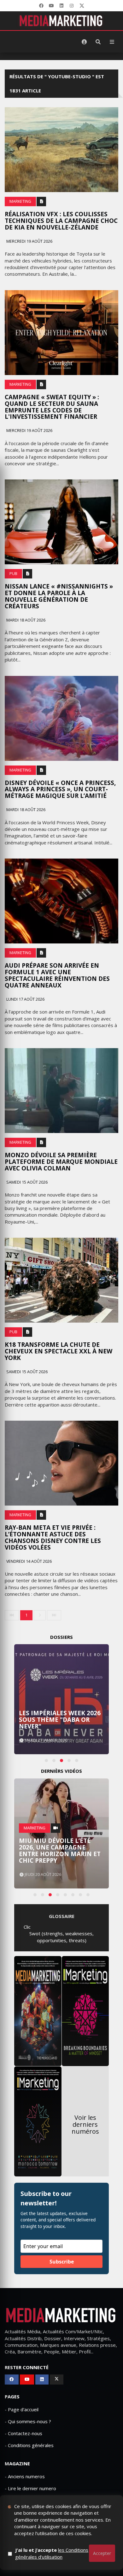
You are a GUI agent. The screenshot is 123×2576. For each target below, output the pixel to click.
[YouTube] (51, 6)
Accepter (102, 2553)
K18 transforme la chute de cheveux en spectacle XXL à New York (59, 1351)
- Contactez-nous (23, 2433)
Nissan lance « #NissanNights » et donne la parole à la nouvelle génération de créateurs (59, 596)
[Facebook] (41, 6)
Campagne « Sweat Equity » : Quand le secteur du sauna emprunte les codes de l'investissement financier (52, 407)
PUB (13, 574)
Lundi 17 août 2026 (25, 999)
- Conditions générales (29, 2445)
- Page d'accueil (22, 2409)
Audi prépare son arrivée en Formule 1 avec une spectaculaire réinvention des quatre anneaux (57, 975)
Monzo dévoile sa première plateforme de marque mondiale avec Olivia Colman (61, 1162)
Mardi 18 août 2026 (25, 620)
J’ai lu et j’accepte (52, 2553)
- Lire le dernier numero (30, 2488)
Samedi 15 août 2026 (26, 1182)
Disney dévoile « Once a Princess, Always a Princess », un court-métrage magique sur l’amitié (60, 789)
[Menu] (112, 42)
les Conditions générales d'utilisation (52, 2553)
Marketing (20, 201)
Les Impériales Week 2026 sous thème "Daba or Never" (60, 1720)
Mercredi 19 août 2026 (29, 241)
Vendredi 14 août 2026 (29, 1561)
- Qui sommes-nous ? (28, 2421)
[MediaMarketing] (61, 21)
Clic (27, 1927)
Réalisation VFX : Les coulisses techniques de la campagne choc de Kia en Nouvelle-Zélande (61, 221)
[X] (82, 6)
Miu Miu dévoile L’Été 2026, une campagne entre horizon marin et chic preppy (60, 1851)
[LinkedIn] (61, 6)
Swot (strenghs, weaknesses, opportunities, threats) (61, 1937)
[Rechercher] (98, 42)
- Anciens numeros (25, 2476)
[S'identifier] (84, 42)
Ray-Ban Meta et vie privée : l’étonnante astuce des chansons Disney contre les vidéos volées (53, 1537)
